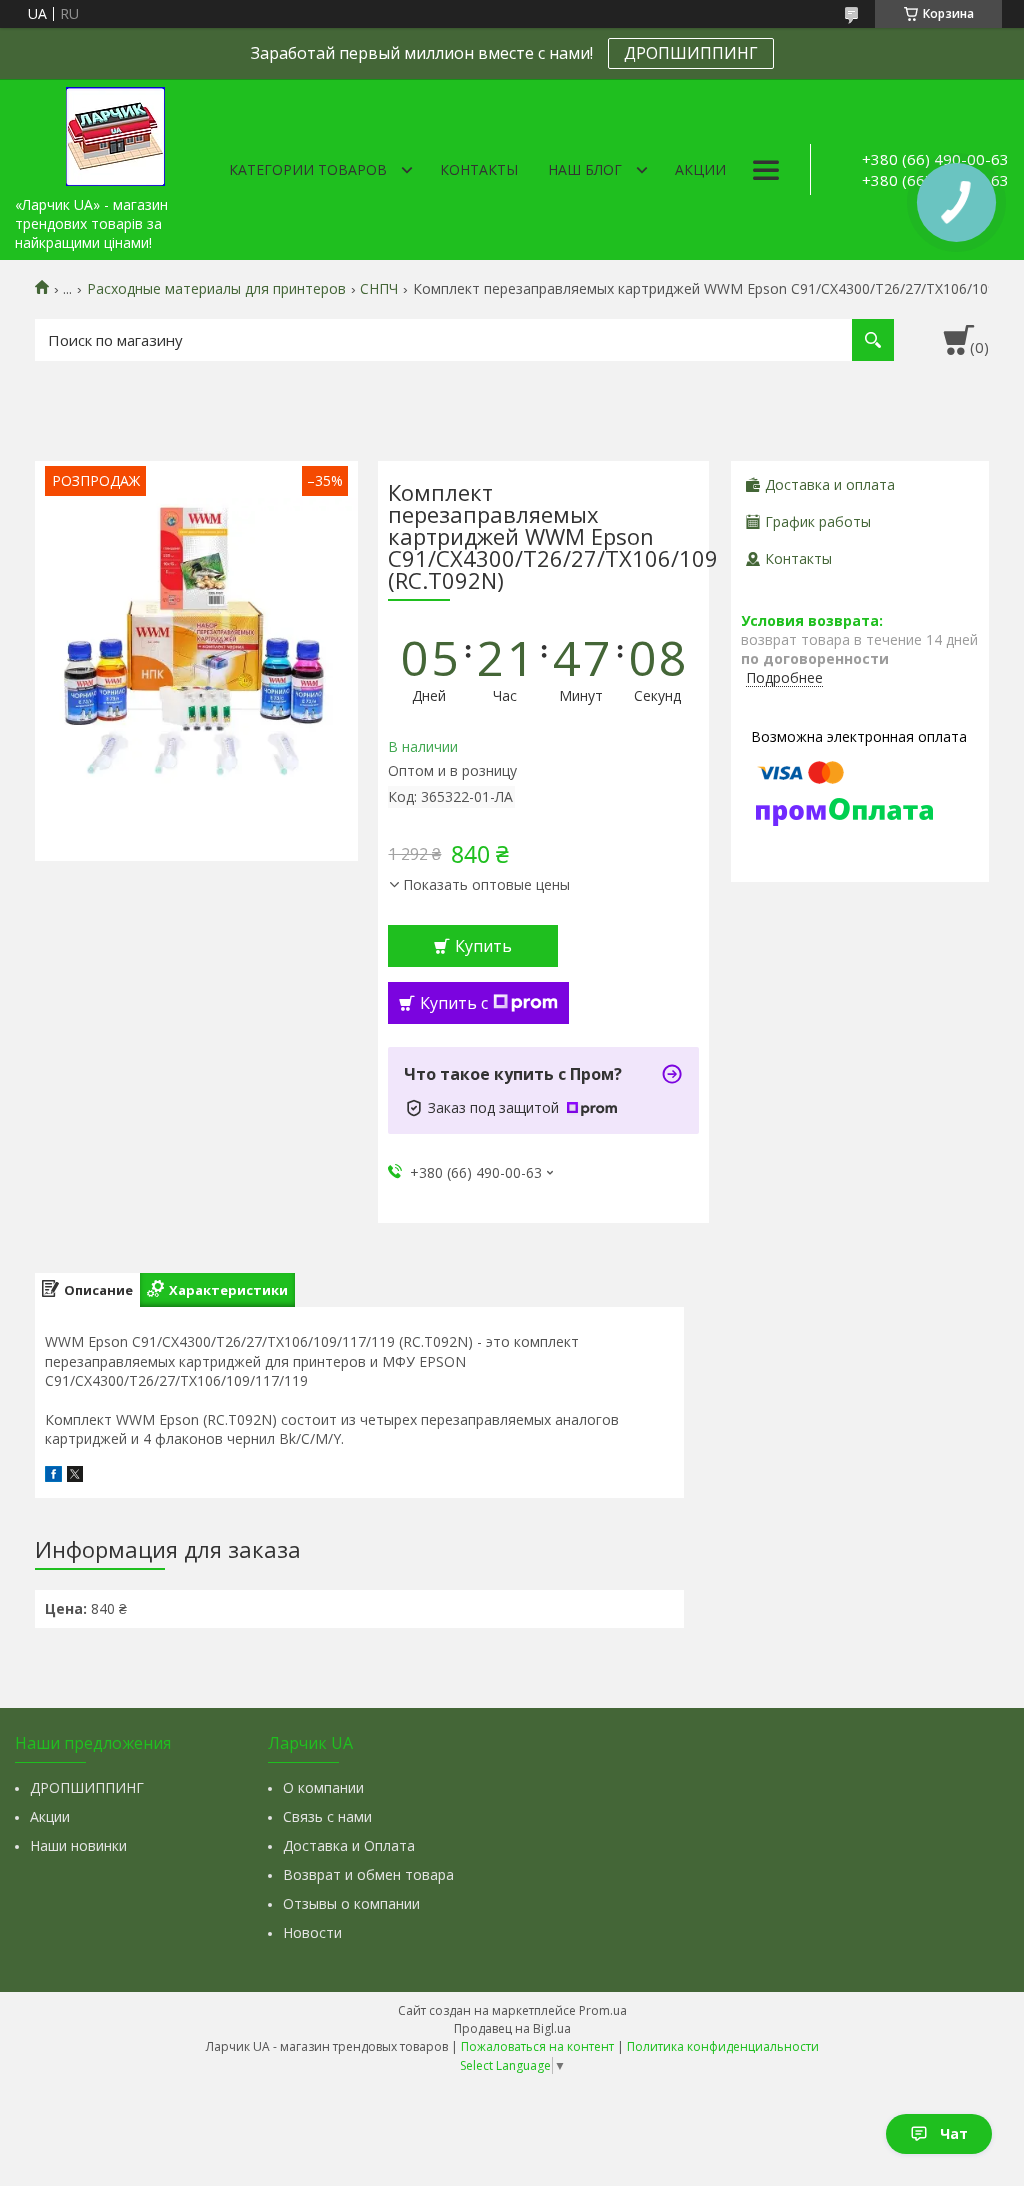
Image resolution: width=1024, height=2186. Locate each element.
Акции (700, 169)
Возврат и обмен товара (368, 1874)
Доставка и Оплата (349, 1845)
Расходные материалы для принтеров (216, 289)
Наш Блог (585, 169)
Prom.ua (603, 2010)
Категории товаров (308, 169)
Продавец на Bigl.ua (512, 2028)
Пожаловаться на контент (537, 2046)
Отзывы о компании (351, 1903)
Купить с (454, 1003)
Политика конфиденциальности (723, 2046)
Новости (312, 1932)
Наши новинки (78, 1845)
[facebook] (53, 1476)
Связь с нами (327, 1816)
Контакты (479, 169)
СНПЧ (379, 289)
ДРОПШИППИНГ (691, 53)
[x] (75, 1476)
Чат (954, 2133)
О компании (323, 1787)
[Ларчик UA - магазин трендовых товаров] (115, 133)
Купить (483, 946)
